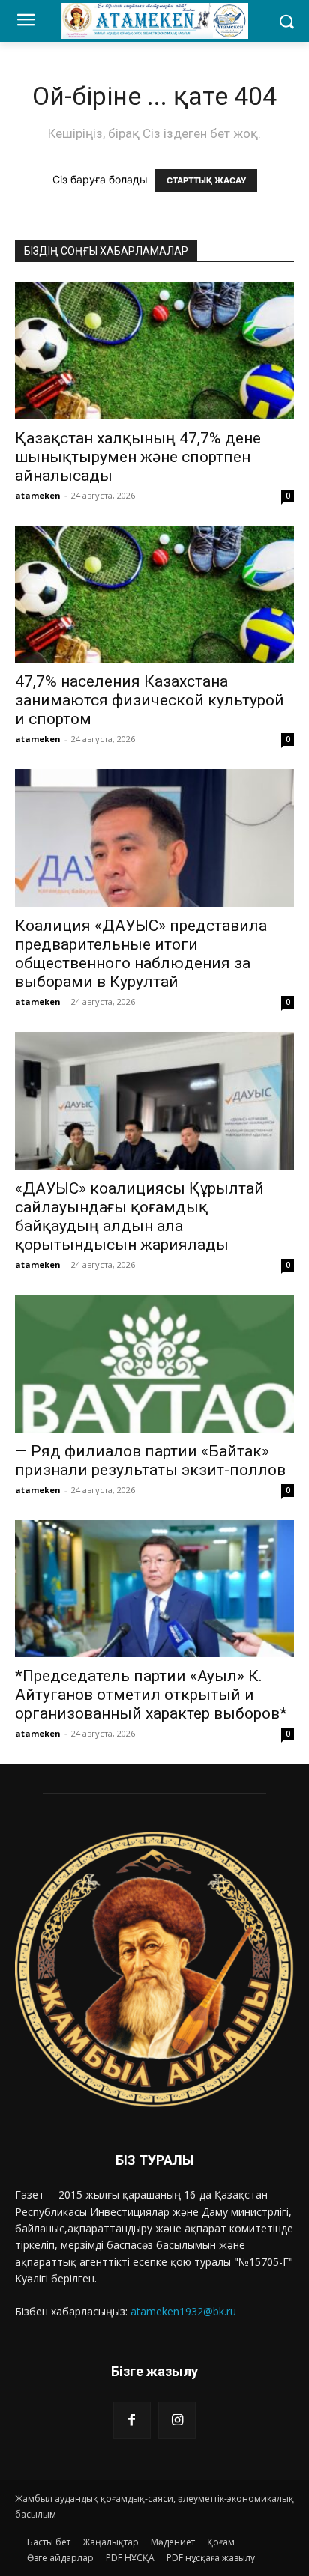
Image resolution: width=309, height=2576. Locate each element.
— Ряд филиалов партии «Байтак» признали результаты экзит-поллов (150, 1461)
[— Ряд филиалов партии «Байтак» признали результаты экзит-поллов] (154, 1364)
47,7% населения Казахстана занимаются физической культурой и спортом (150, 700)
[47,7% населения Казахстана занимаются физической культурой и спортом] (154, 595)
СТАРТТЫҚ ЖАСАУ (206, 180)
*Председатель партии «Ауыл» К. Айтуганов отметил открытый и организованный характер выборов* (151, 1695)
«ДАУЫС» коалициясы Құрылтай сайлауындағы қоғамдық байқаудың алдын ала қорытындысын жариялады (139, 1216)
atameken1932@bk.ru (183, 2311)
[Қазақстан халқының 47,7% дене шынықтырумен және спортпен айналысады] (154, 350)
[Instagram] (177, 2420)
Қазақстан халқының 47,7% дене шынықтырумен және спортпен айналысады (138, 457)
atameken (38, 495)
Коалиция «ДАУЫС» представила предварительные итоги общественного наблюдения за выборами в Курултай (141, 954)
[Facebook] (132, 2420)
